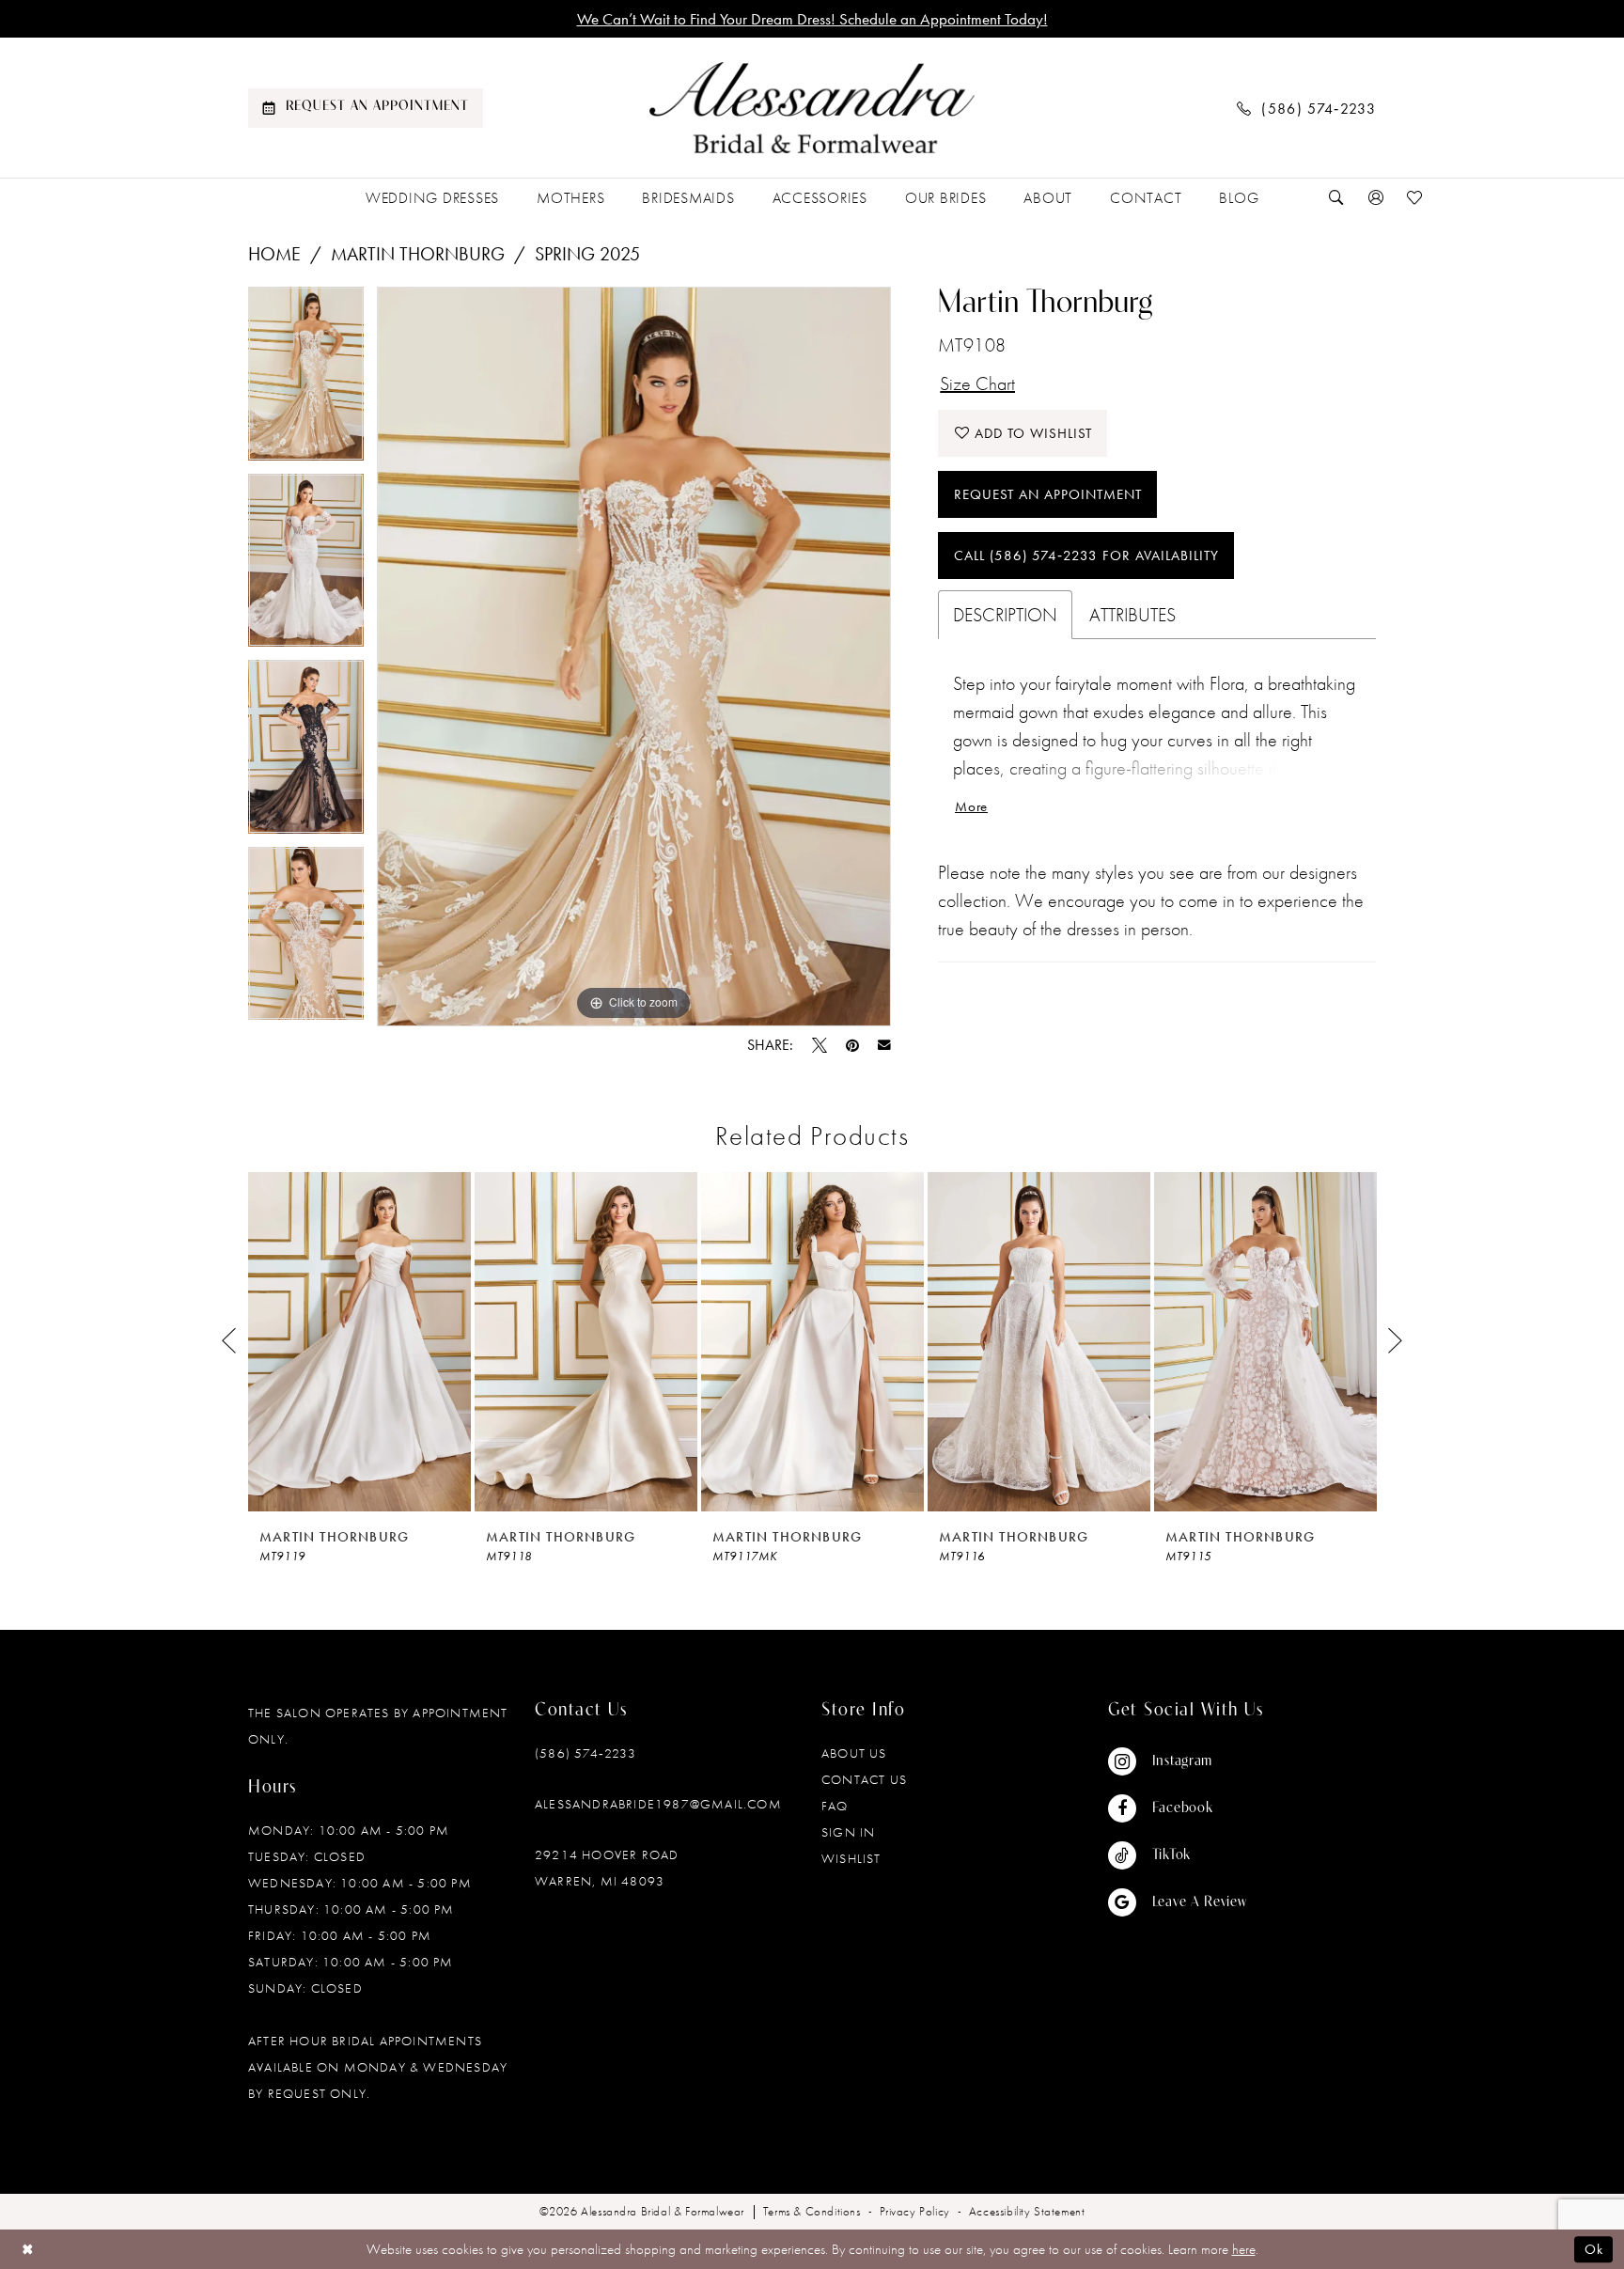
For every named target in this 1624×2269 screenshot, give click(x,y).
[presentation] (359, 1342)
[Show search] (1336, 198)
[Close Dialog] (28, 2249)
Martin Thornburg (418, 254)
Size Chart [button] (977, 383)
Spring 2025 (587, 254)
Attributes (1132, 615)
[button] (1376, 198)
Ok (1594, 2249)
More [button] (971, 806)
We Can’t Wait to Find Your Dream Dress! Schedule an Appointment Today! (812, 19)
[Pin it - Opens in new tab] (852, 1045)
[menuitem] (366, 108)
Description (1005, 615)
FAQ (835, 1806)
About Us (854, 1753)
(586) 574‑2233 (586, 1753)
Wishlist (851, 1858)
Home (274, 254)
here (1244, 2249)
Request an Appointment (1048, 494)
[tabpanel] (306, 380)
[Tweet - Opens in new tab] (820, 1045)
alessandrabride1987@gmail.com (658, 1804)
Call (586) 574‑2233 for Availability (1086, 556)
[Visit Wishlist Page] (1415, 198)
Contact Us (864, 1779)
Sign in (848, 1832)
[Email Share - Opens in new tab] (884, 1045)
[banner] (812, 108)
